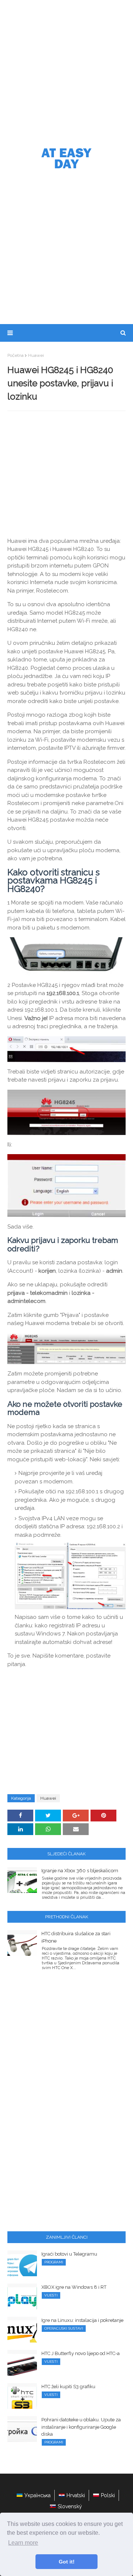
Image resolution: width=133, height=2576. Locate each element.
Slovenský (70, 2506)
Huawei (36, 355)
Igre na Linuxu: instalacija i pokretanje (82, 2320)
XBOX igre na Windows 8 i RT (74, 2287)
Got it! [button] (67, 2562)
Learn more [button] (23, 2543)
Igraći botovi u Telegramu (69, 2254)
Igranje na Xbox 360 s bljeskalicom (80, 1871)
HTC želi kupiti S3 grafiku (68, 2387)
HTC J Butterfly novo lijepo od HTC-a (81, 2353)
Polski (108, 2495)
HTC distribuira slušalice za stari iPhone (76, 1937)
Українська (37, 2495)
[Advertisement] (66, 70)
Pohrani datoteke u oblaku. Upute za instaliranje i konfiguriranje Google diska (81, 2427)
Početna (16, 355)
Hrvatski (76, 2495)
